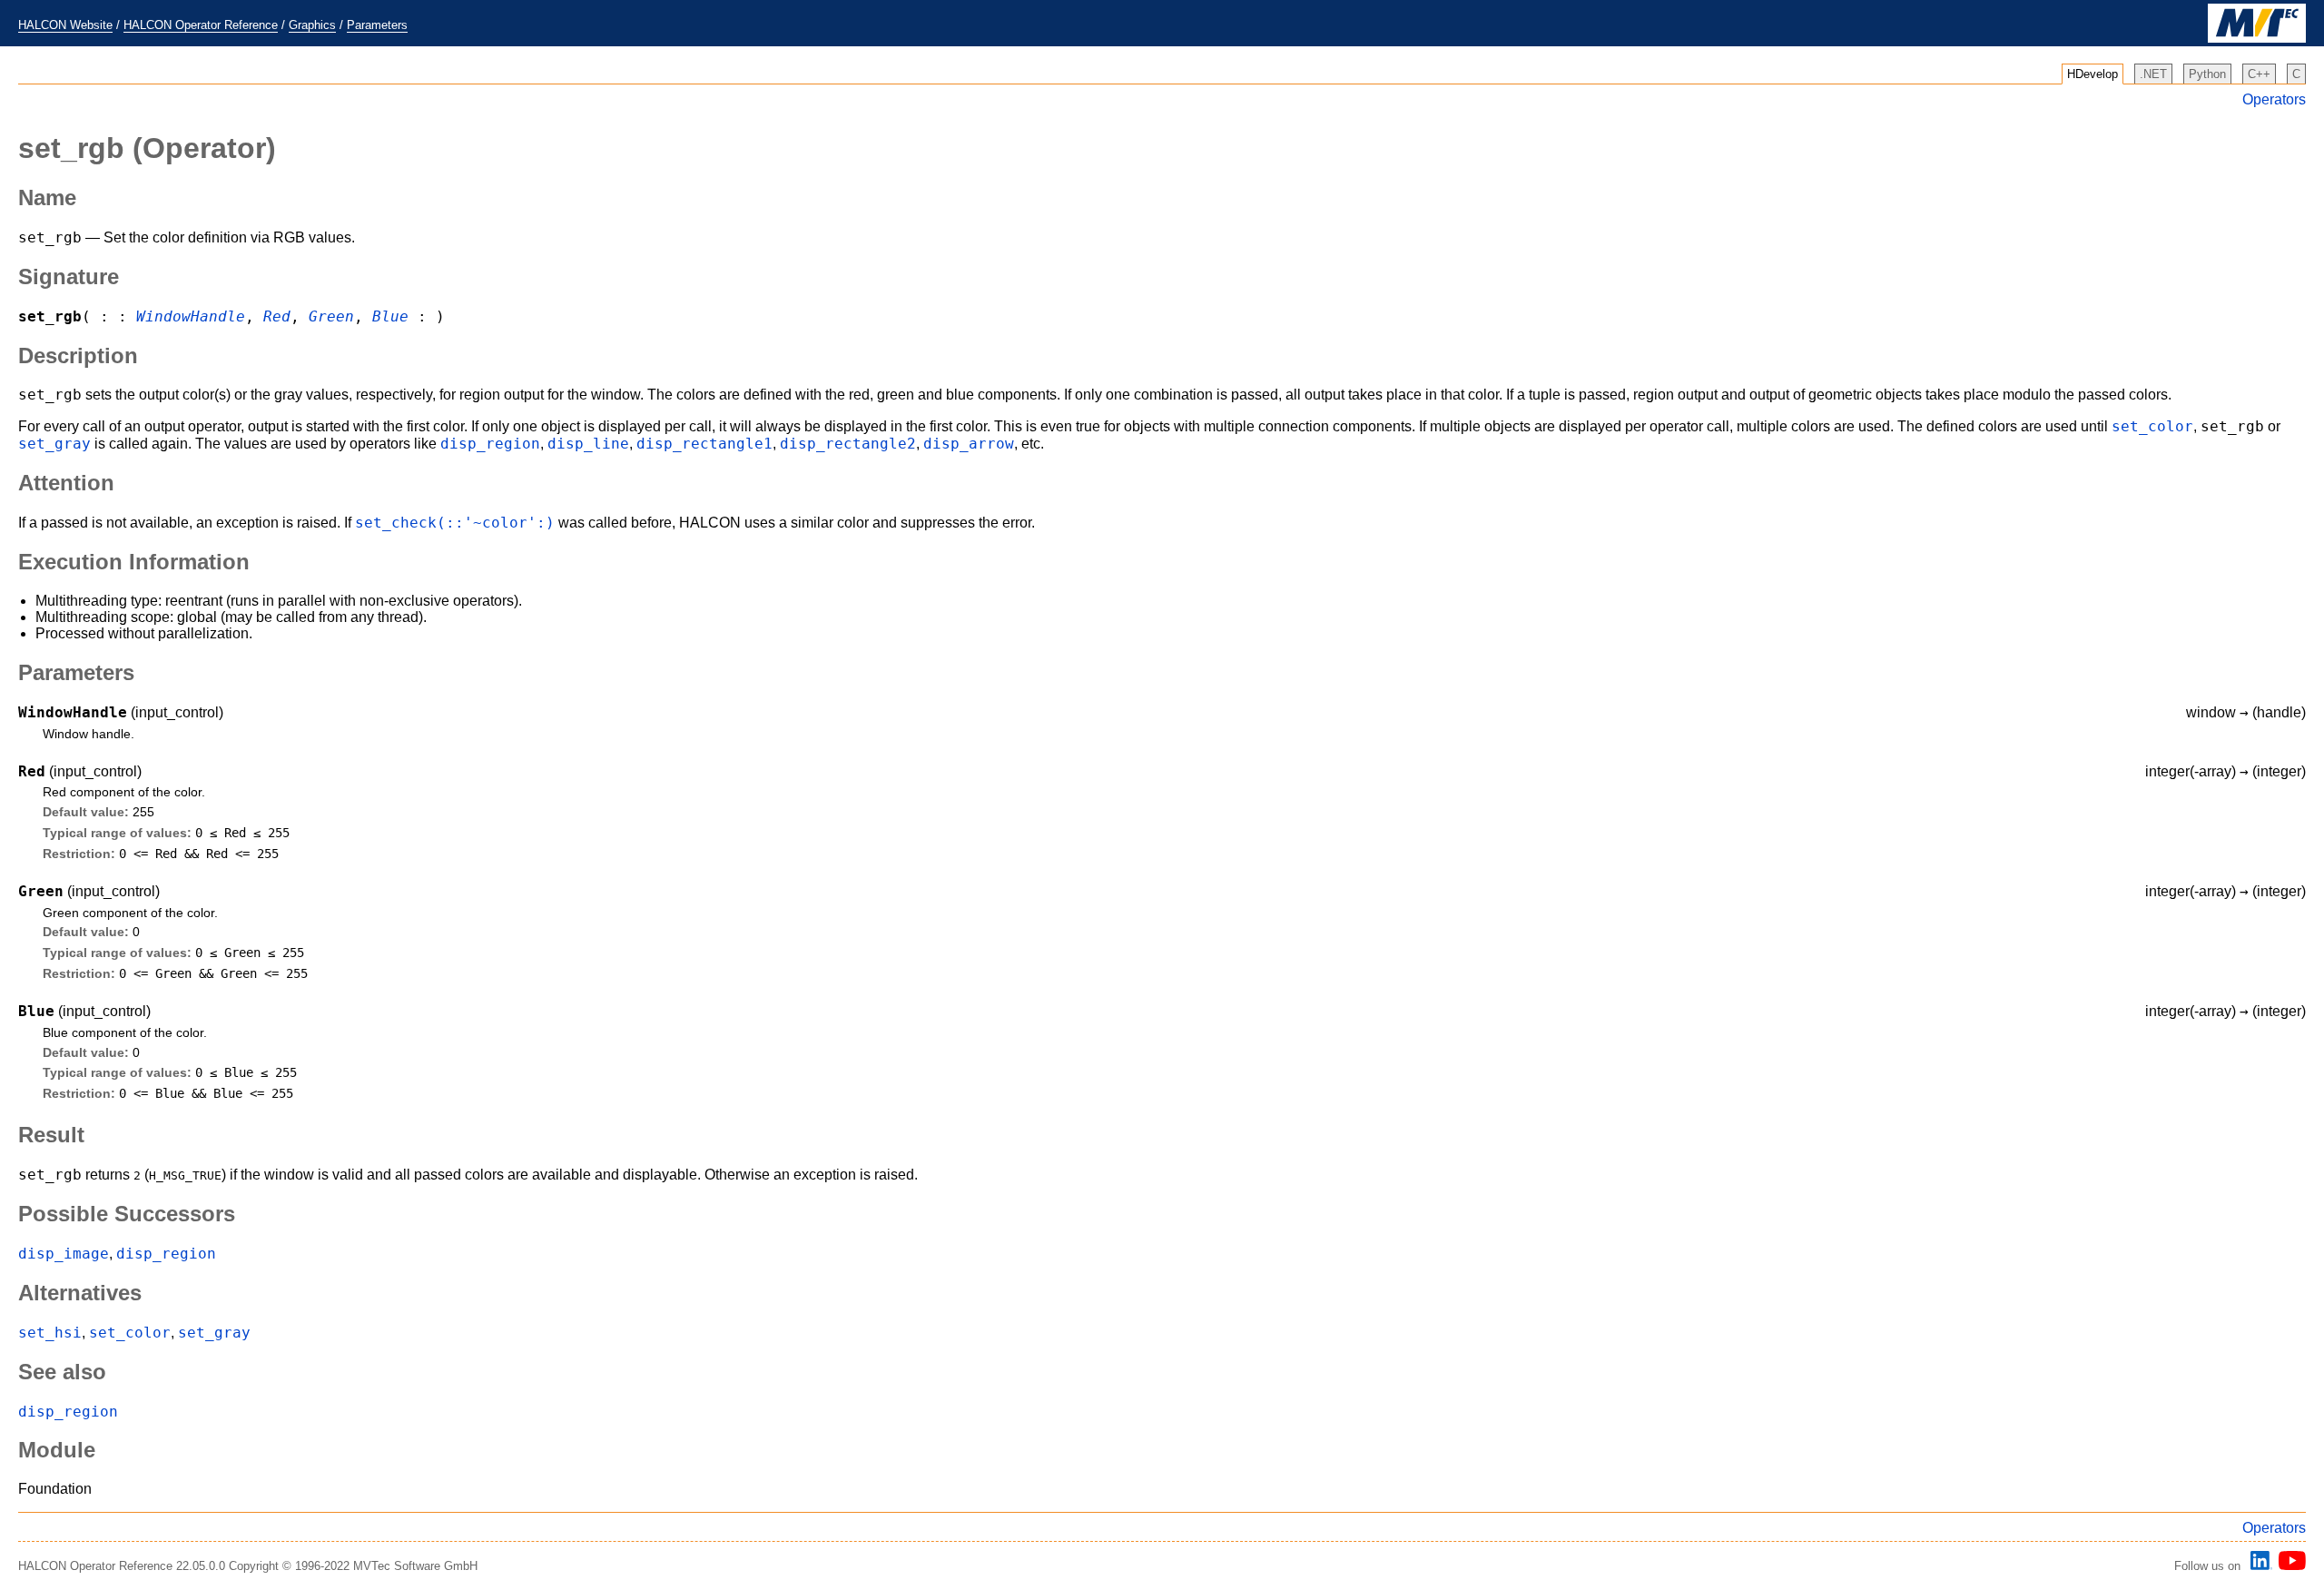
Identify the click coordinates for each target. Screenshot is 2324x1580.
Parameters (377, 25)
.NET (2153, 74)
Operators (2274, 99)
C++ (2259, 74)
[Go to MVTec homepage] (2257, 39)
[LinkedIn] (2259, 1566)
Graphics (312, 25)
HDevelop (2093, 74)
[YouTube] (2289, 1566)
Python (2207, 74)
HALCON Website (65, 25)
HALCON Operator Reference (201, 25)
